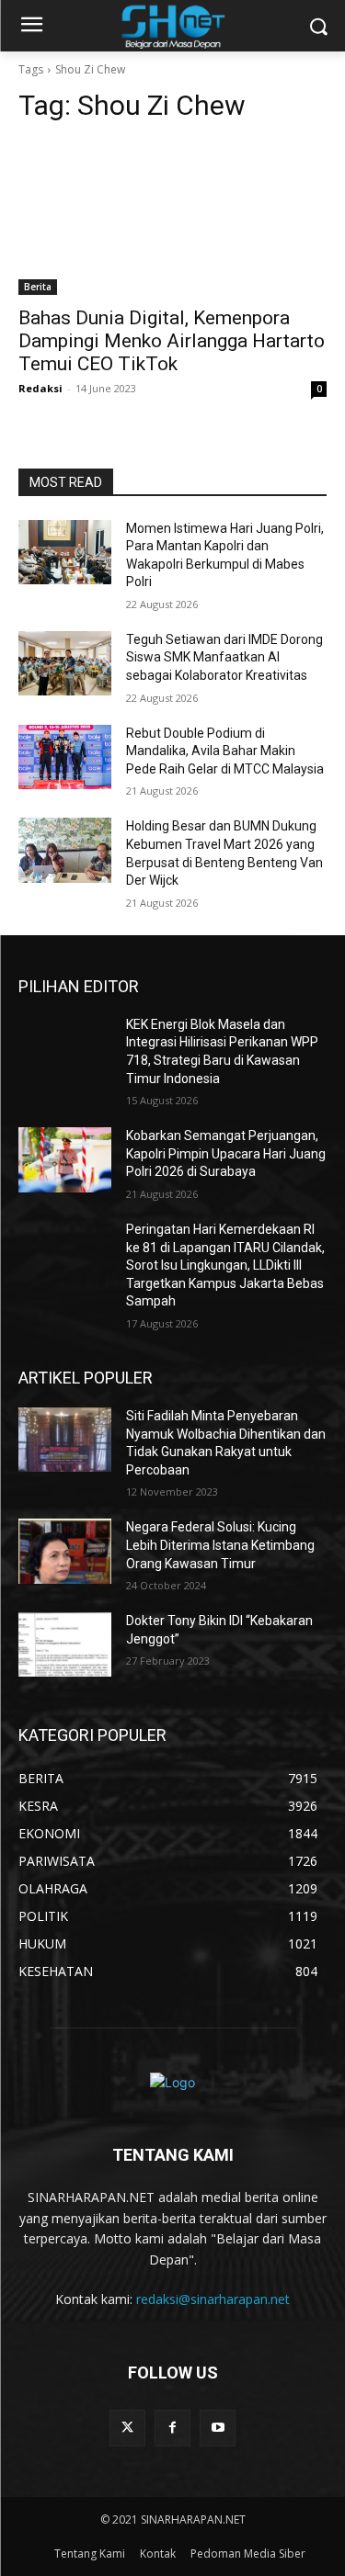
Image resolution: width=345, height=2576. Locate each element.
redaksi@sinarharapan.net (213, 2299)
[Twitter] (127, 2428)
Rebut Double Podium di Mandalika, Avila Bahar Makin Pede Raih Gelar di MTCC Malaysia (225, 751)
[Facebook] (172, 2428)
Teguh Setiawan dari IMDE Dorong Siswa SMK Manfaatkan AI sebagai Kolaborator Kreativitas (224, 657)
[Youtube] (218, 2428)
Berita (38, 287)
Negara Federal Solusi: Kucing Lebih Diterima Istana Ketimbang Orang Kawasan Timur (220, 1545)
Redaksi (40, 388)
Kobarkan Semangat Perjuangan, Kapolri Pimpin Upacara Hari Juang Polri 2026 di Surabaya (226, 1153)
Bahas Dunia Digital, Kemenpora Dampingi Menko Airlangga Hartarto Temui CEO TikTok (172, 341)
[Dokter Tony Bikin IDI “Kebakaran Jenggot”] (65, 1644)
